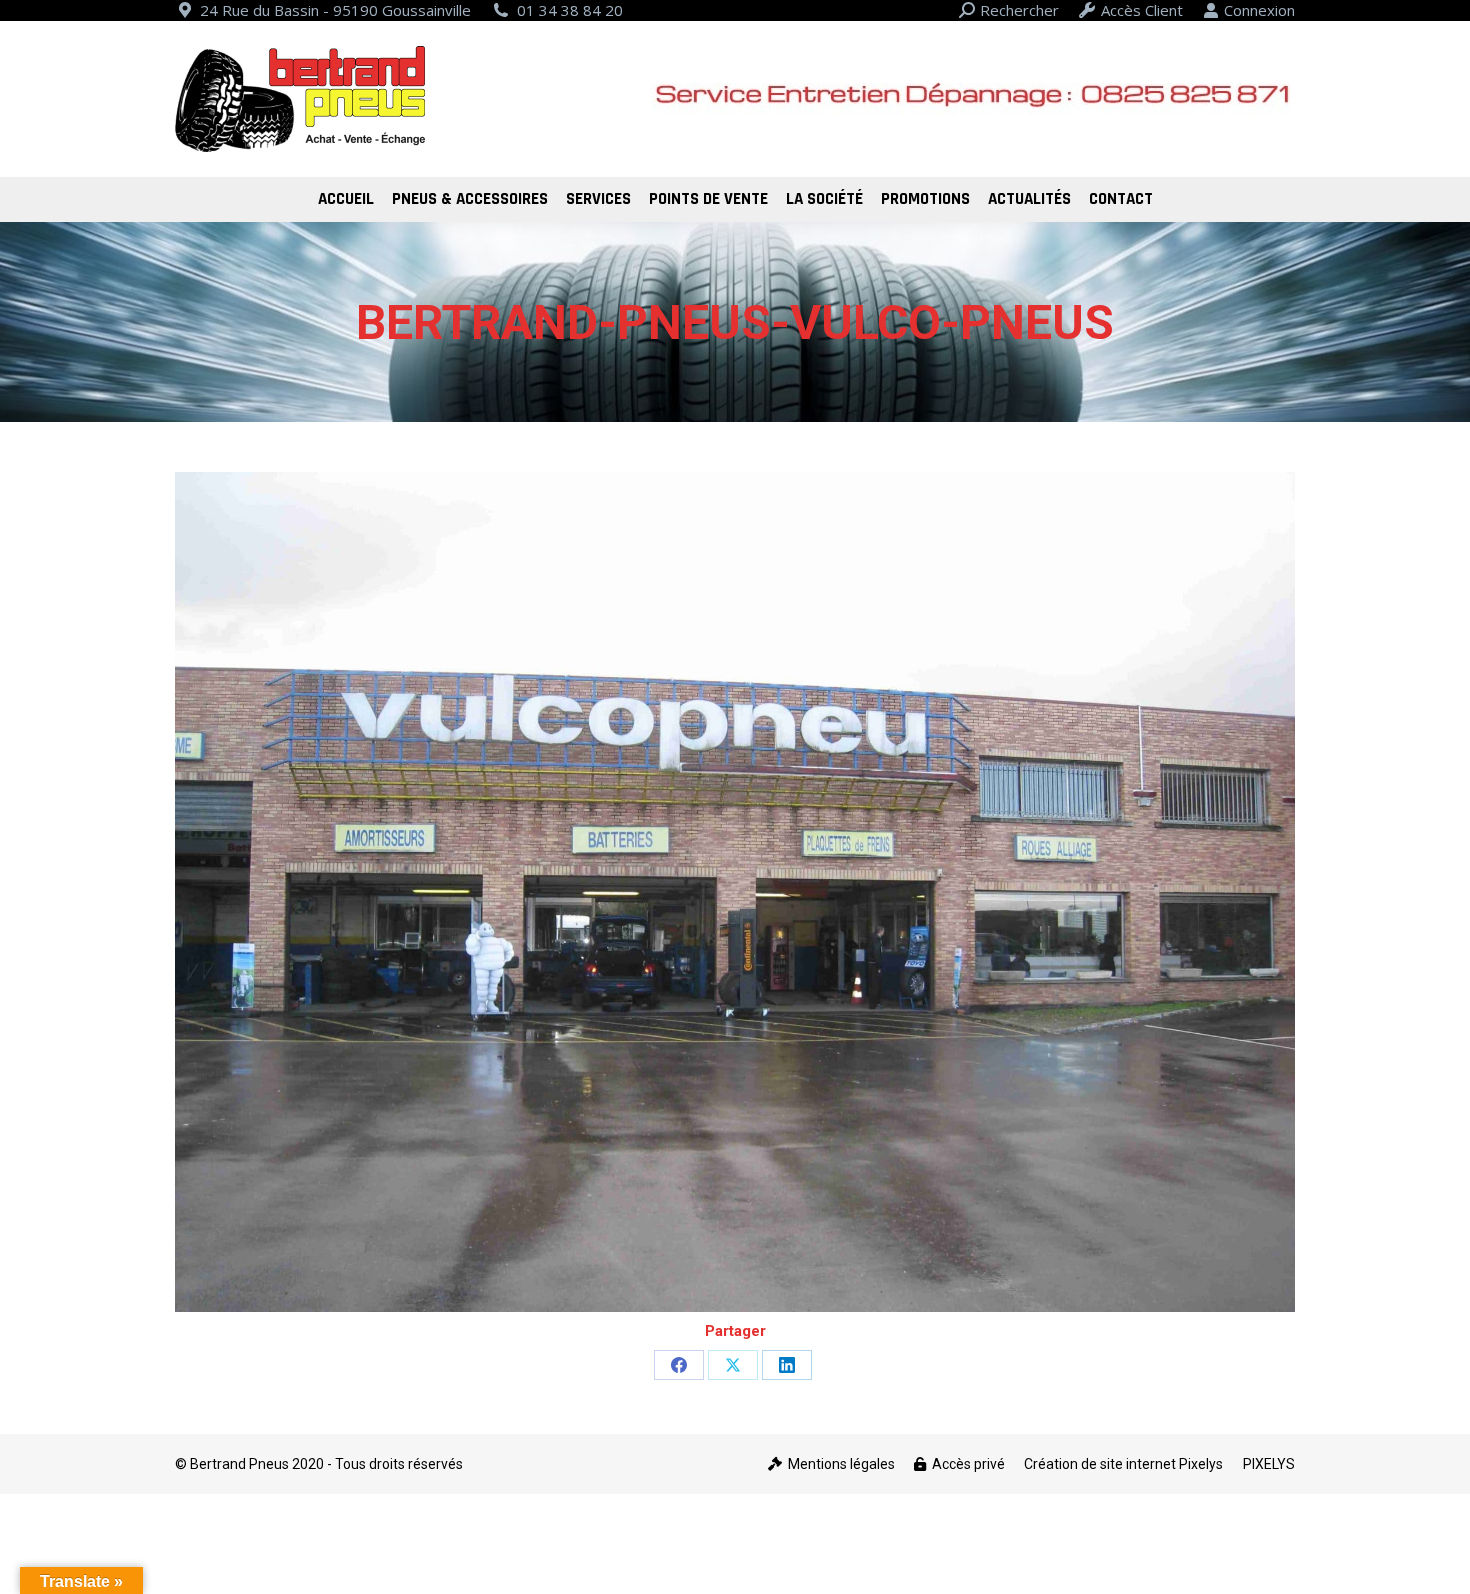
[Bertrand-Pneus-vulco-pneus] (735, 892)
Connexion (1259, 10)
